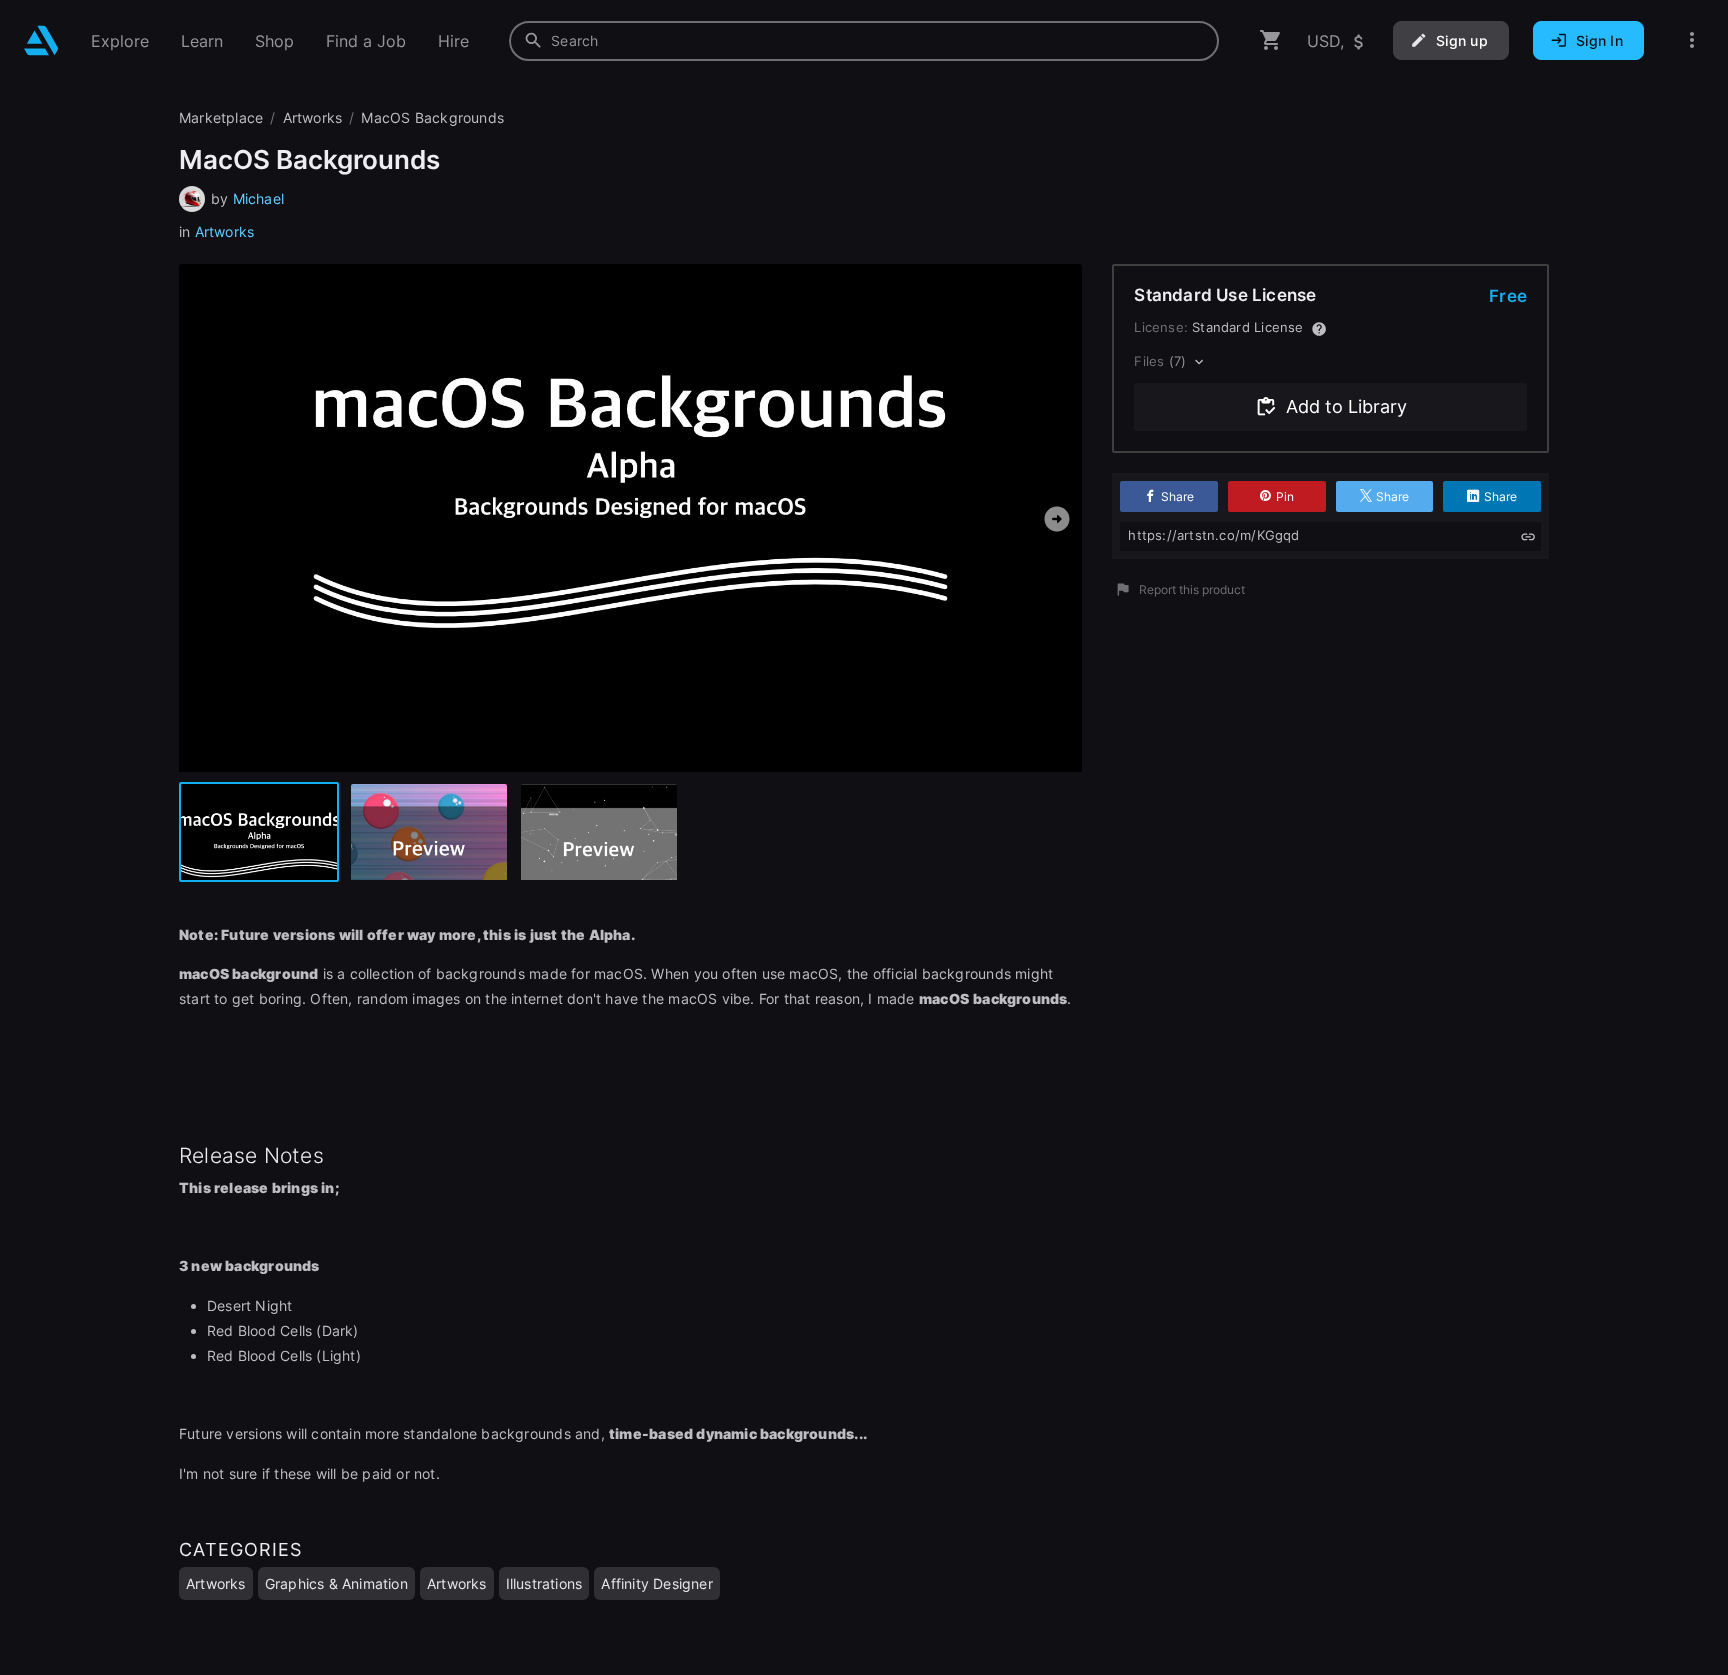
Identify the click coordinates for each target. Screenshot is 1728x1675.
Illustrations (544, 1583)
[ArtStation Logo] (41, 40)
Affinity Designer (657, 1583)
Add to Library (1346, 406)
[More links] (1692, 40)
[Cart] (1271, 40)
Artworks (225, 231)
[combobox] (864, 41)
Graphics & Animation (336, 1583)
